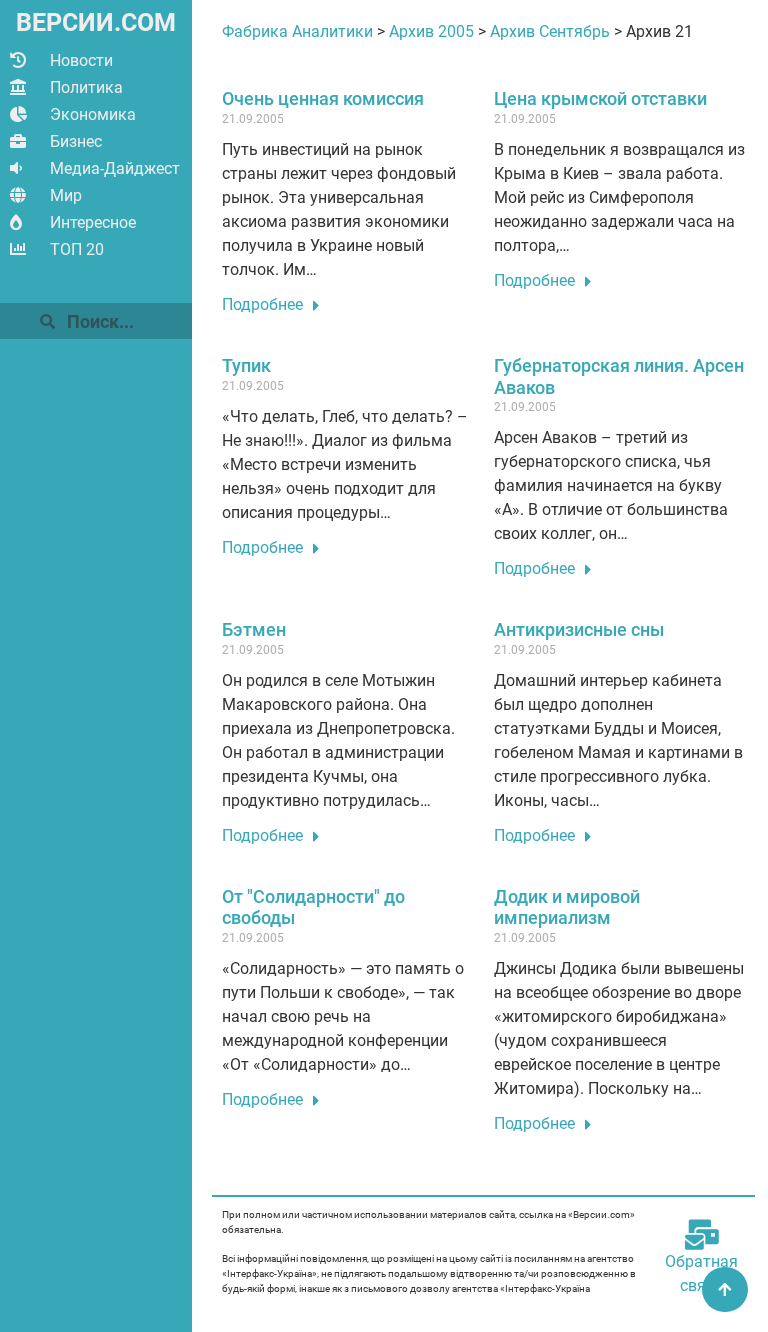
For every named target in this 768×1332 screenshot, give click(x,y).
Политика (86, 87)
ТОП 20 (77, 249)
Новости (81, 60)
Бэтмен (254, 629)
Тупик (246, 365)
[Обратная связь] (702, 1235)
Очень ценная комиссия (323, 98)
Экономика (93, 114)
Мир (66, 195)
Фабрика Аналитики (297, 31)
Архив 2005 (431, 31)
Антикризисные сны (579, 629)
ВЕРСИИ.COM (96, 22)
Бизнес (76, 141)
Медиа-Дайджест (115, 168)
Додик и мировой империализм (567, 907)
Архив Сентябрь (550, 31)
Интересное (93, 222)
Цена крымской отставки (600, 98)
